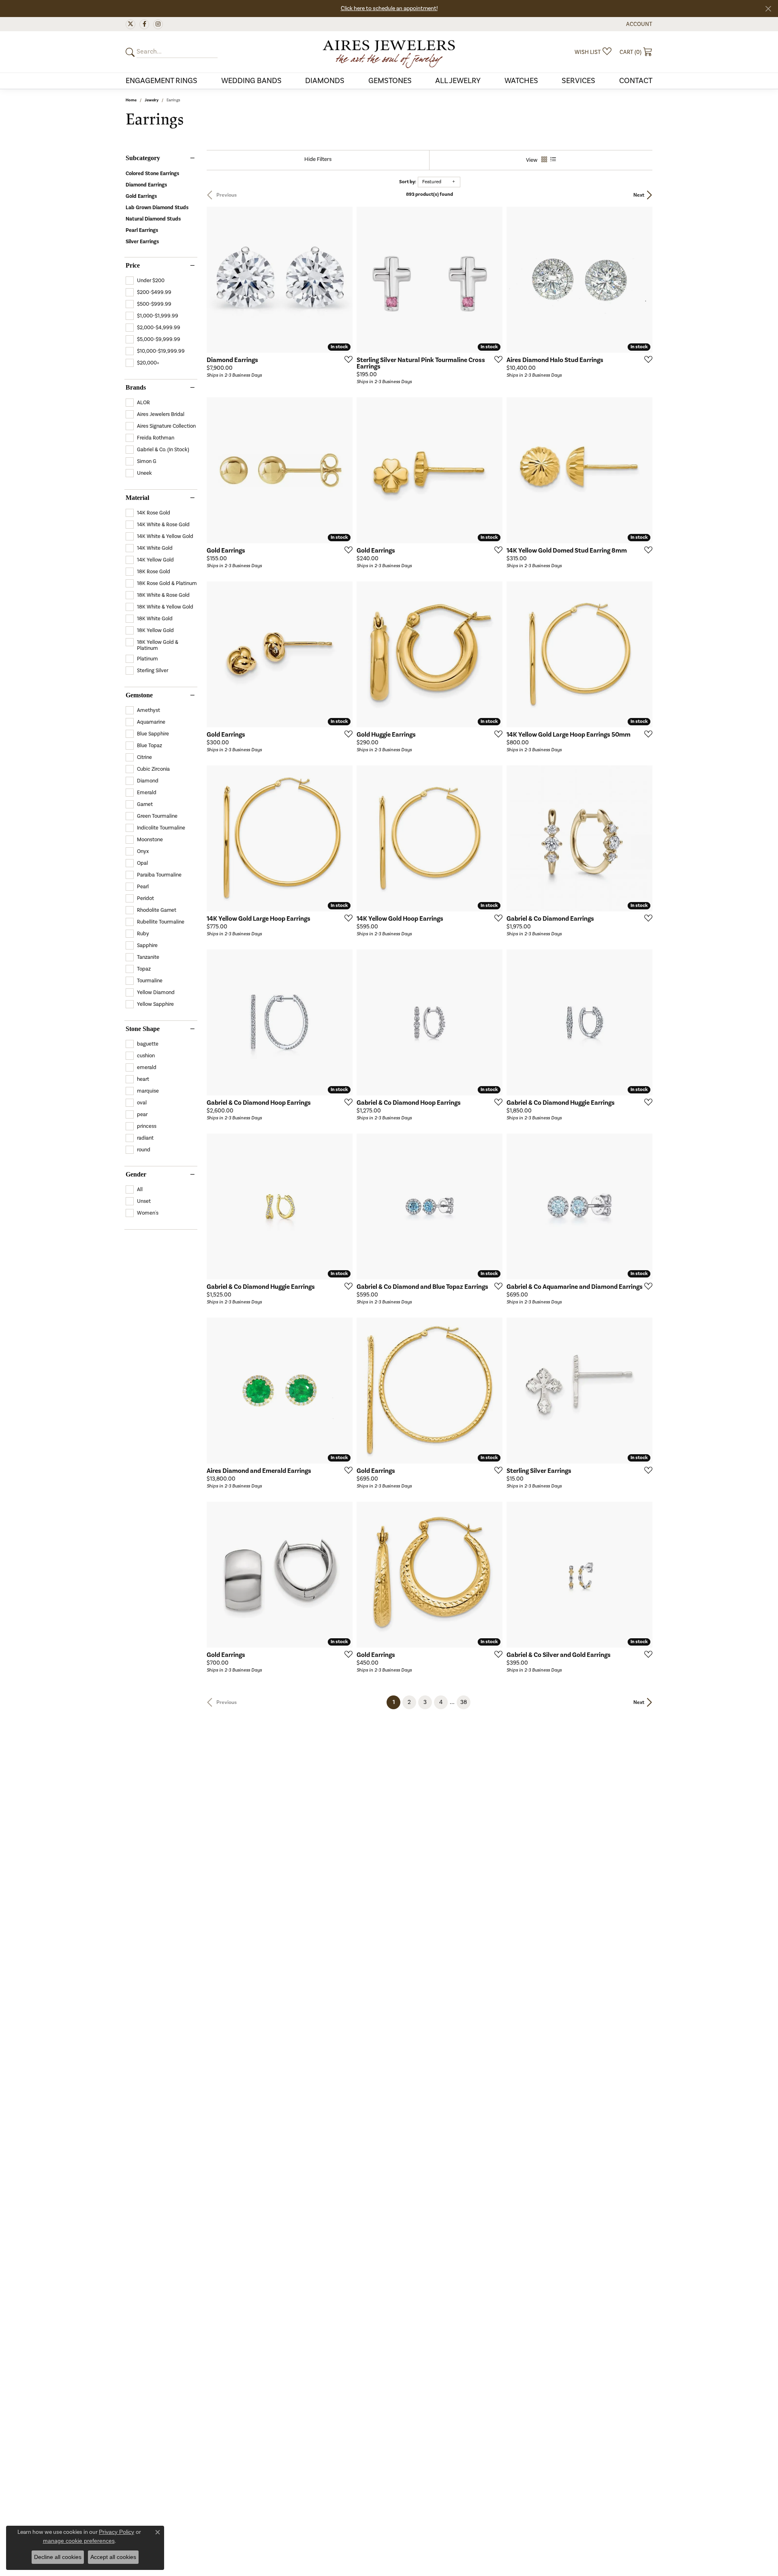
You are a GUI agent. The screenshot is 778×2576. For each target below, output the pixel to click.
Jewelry (152, 100)
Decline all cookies (58, 2557)
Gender (136, 1174)
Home (131, 100)
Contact (636, 81)
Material (137, 498)
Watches (521, 81)
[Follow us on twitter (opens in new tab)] (130, 24)
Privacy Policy (116, 2532)
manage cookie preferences (79, 2541)
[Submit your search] (131, 52)
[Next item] (344, 1391)
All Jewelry (458, 81)
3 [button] (425, 1702)
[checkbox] (145, 281)
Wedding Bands (251, 81)
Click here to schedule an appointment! (389, 9)
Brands (136, 388)
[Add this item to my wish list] (346, 359)
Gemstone (139, 695)
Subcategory (143, 158)
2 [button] (409, 1702)
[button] (638, 24)
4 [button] (441, 1702)
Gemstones (390, 81)
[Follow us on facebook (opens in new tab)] (144, 24)
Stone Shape (143, 1029)
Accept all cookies (113, 2557)
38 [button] (464, 1702)
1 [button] (396, 1702)
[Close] (768, 9)
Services (578, 81)
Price (133, 266)
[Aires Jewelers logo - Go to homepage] (389, 52)
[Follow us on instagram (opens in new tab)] (158, 24)
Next (639, 195)
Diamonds (325, 81)
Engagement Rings (161, 81)
